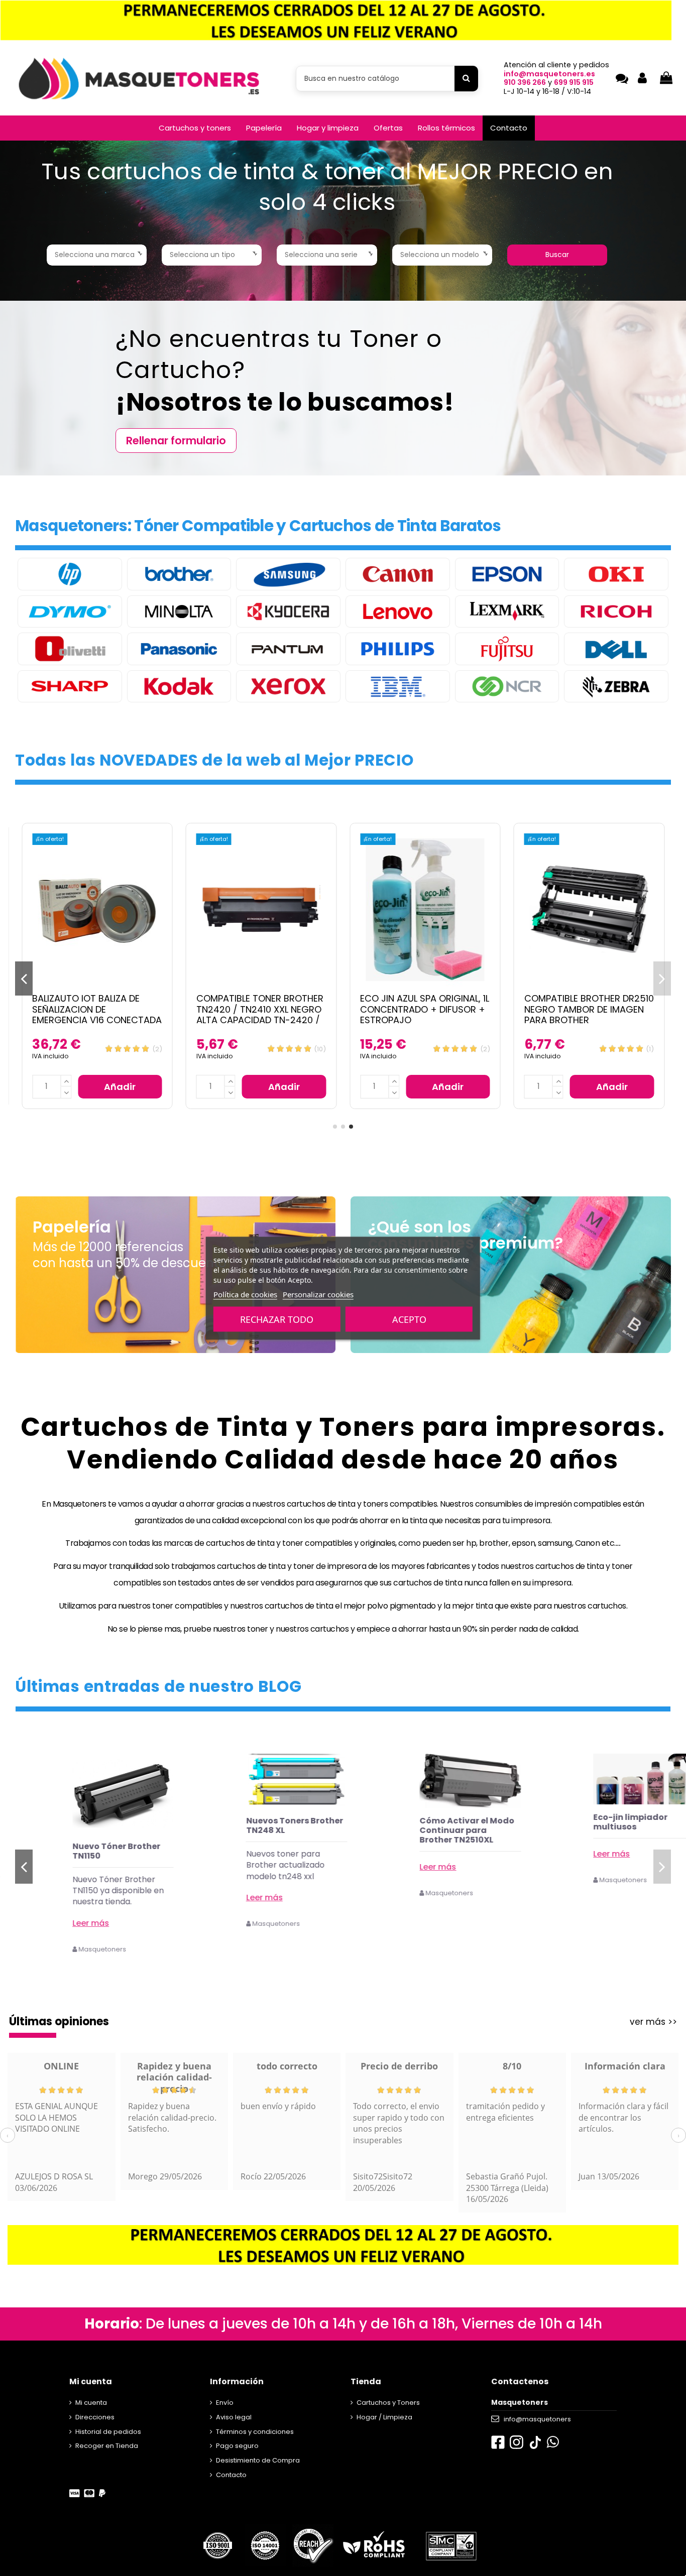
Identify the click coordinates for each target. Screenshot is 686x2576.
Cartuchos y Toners (388, 2403)
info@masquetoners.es (549, 74)
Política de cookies (245, 1294)
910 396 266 (525, 82)
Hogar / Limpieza (384, 2417)
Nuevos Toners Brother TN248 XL (430, 1825)
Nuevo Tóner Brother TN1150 (252, 1851)
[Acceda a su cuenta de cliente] (642, 79)
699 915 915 (574, 82)
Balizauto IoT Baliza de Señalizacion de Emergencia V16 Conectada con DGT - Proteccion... (97, 1015)
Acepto (409, 1319)
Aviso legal (234, 2417)
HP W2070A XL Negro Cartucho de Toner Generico (78, 1856)
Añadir (120, 1087)
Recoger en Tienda (107, 2446)
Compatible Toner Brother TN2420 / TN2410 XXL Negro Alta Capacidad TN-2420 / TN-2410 (260, 1015)
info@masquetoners (537, 2419)
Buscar (557, 255)
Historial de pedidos (108, 2432)
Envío (225, 2403)
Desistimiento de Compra (258, 2460)
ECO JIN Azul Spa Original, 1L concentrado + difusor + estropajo (425, 1009)
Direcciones (95, 2417)
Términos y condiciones (255, 2432)
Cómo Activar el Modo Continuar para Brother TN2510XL (602, 1830)
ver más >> (653, 2022)
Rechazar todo (277, 1319)
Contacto (231, 2475)
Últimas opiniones (59, 2021)
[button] (195, 128)
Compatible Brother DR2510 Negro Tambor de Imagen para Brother (589, 1009)
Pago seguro (237, 2446)
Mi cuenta (91, 2403)
